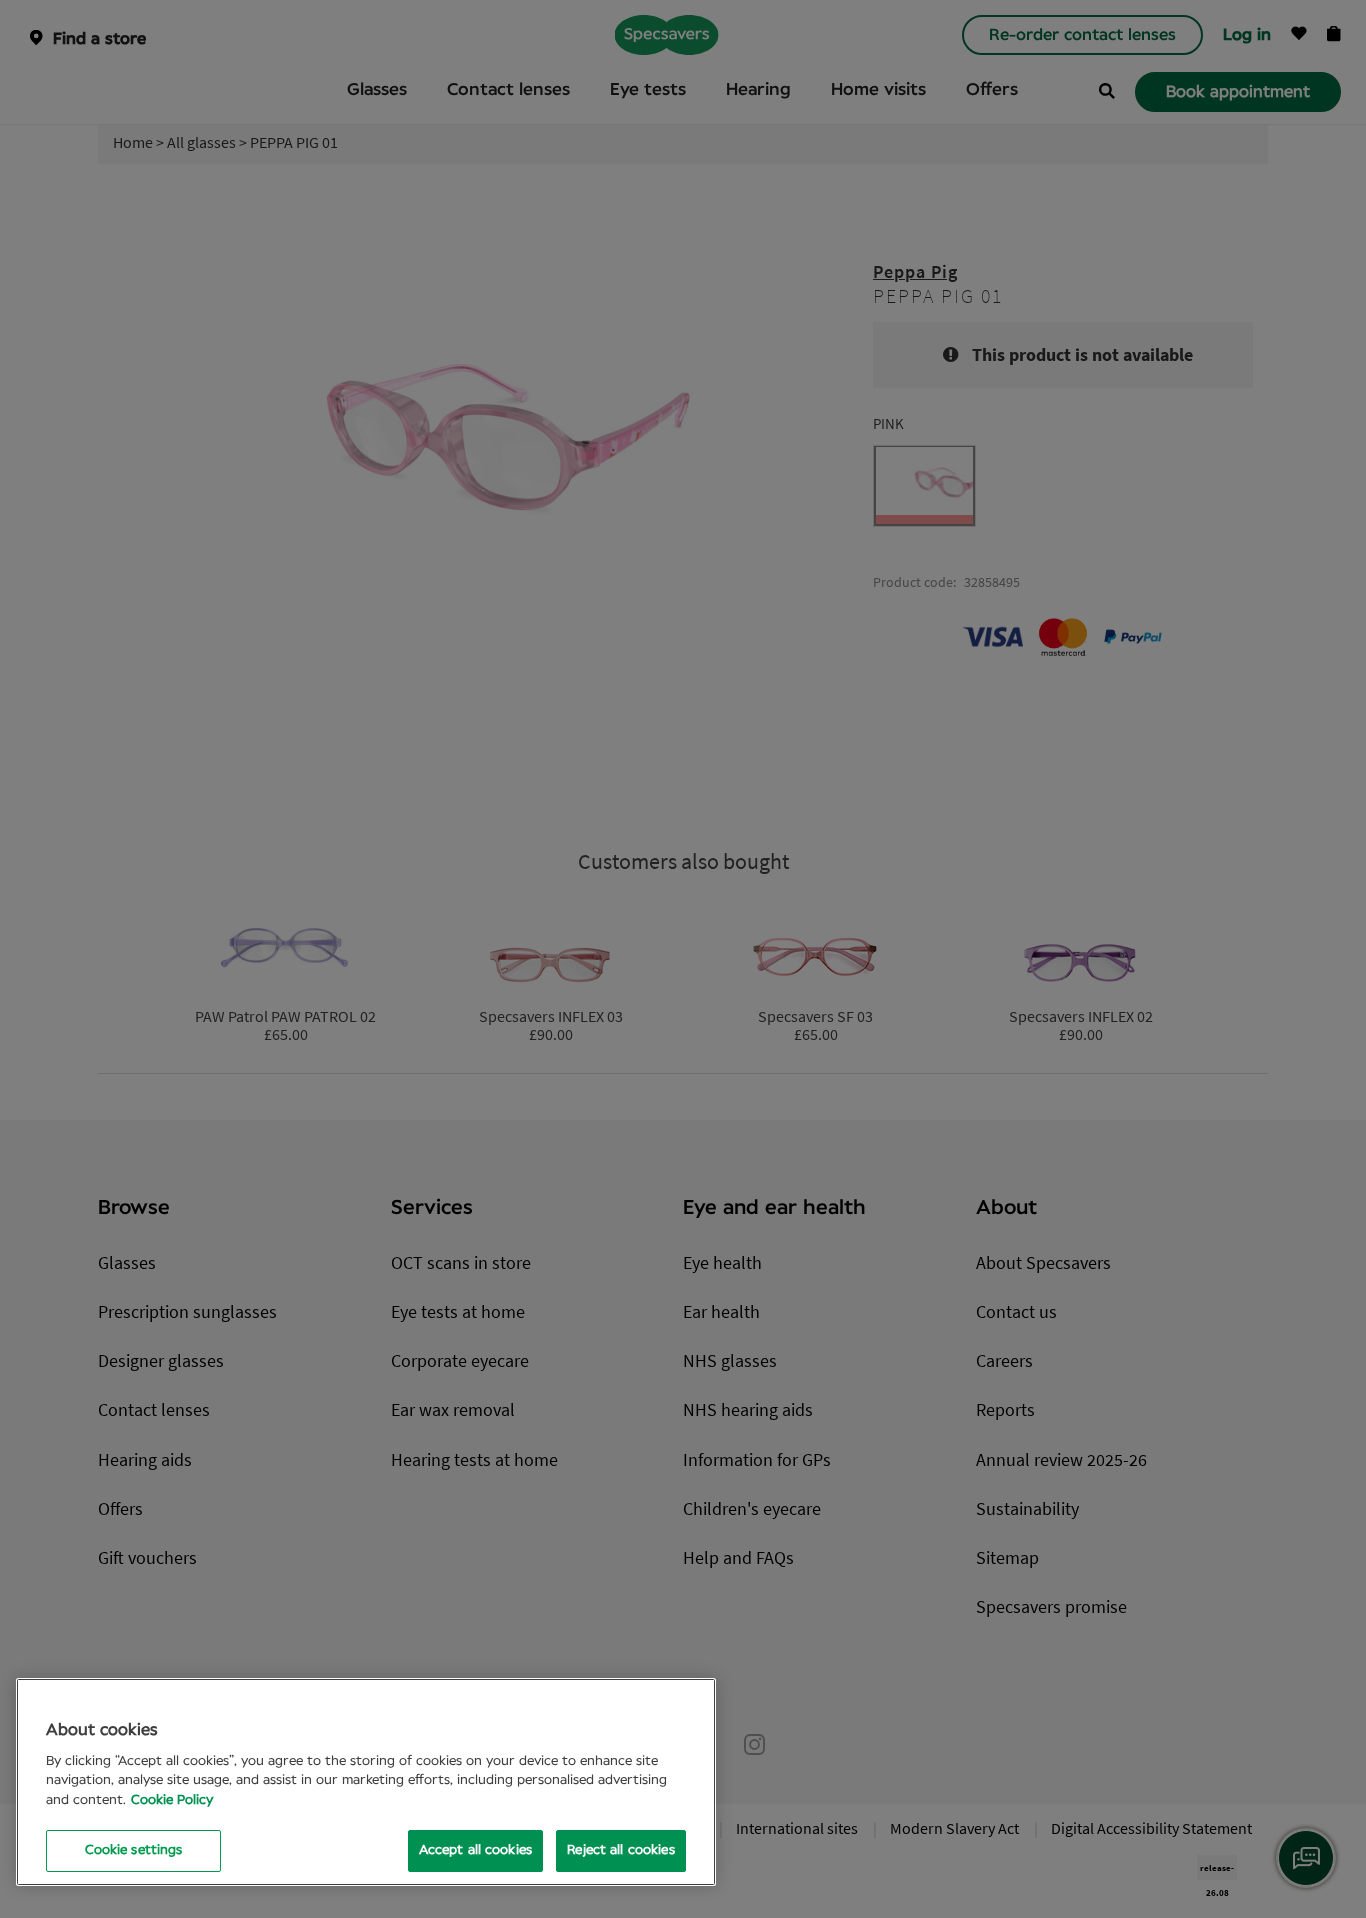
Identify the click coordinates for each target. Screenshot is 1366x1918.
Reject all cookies (620, 1850)
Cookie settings (134, 1850)
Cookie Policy (172, 1800)
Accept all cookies (475, 1850)
